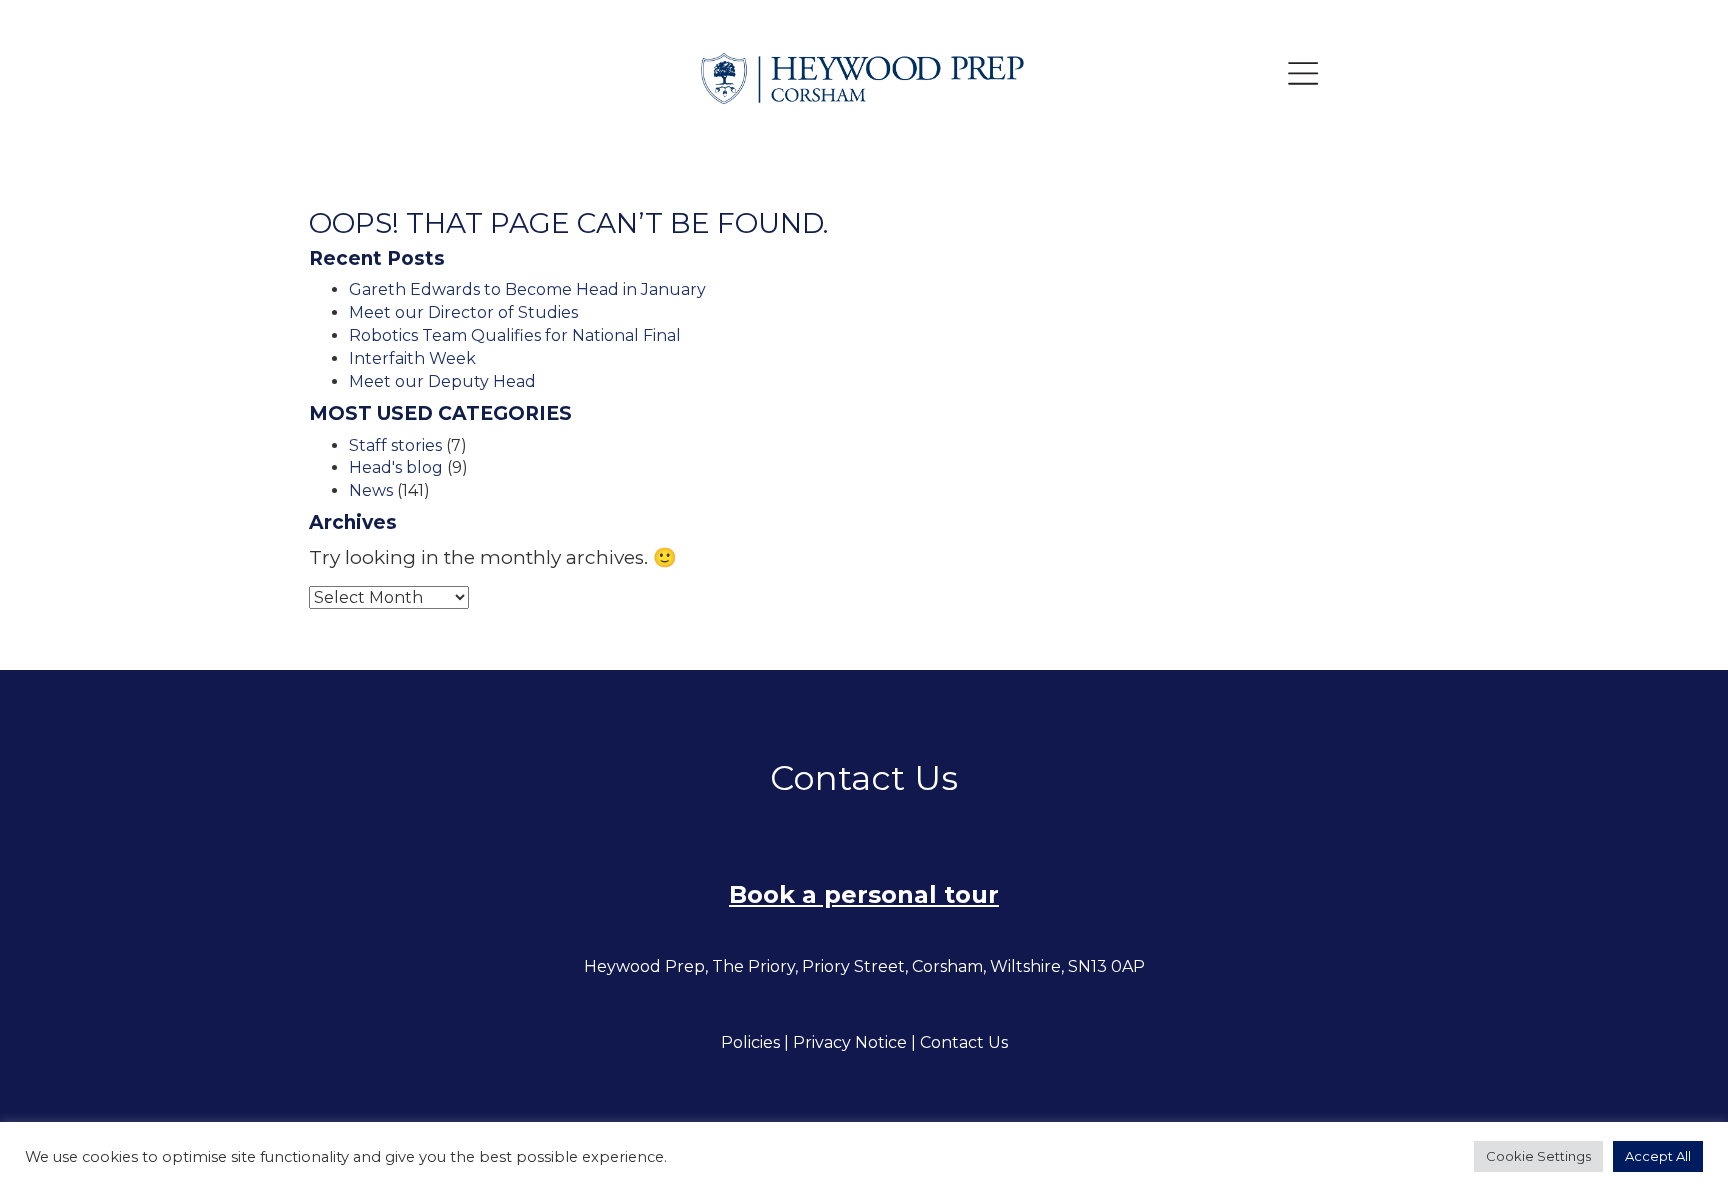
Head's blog (396, 467)
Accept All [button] (1658, 1156)
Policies (750, 1042)
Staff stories (395, 445)
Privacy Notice (850, 1042)
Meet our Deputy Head (442, 381)
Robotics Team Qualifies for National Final (515, 335)
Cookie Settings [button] (1538, 1156)
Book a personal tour (864, 894)
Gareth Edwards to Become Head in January (527, 289)
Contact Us (964, 1042)
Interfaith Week (412, 358)
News (371, 490)
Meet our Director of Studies (463, 312)
